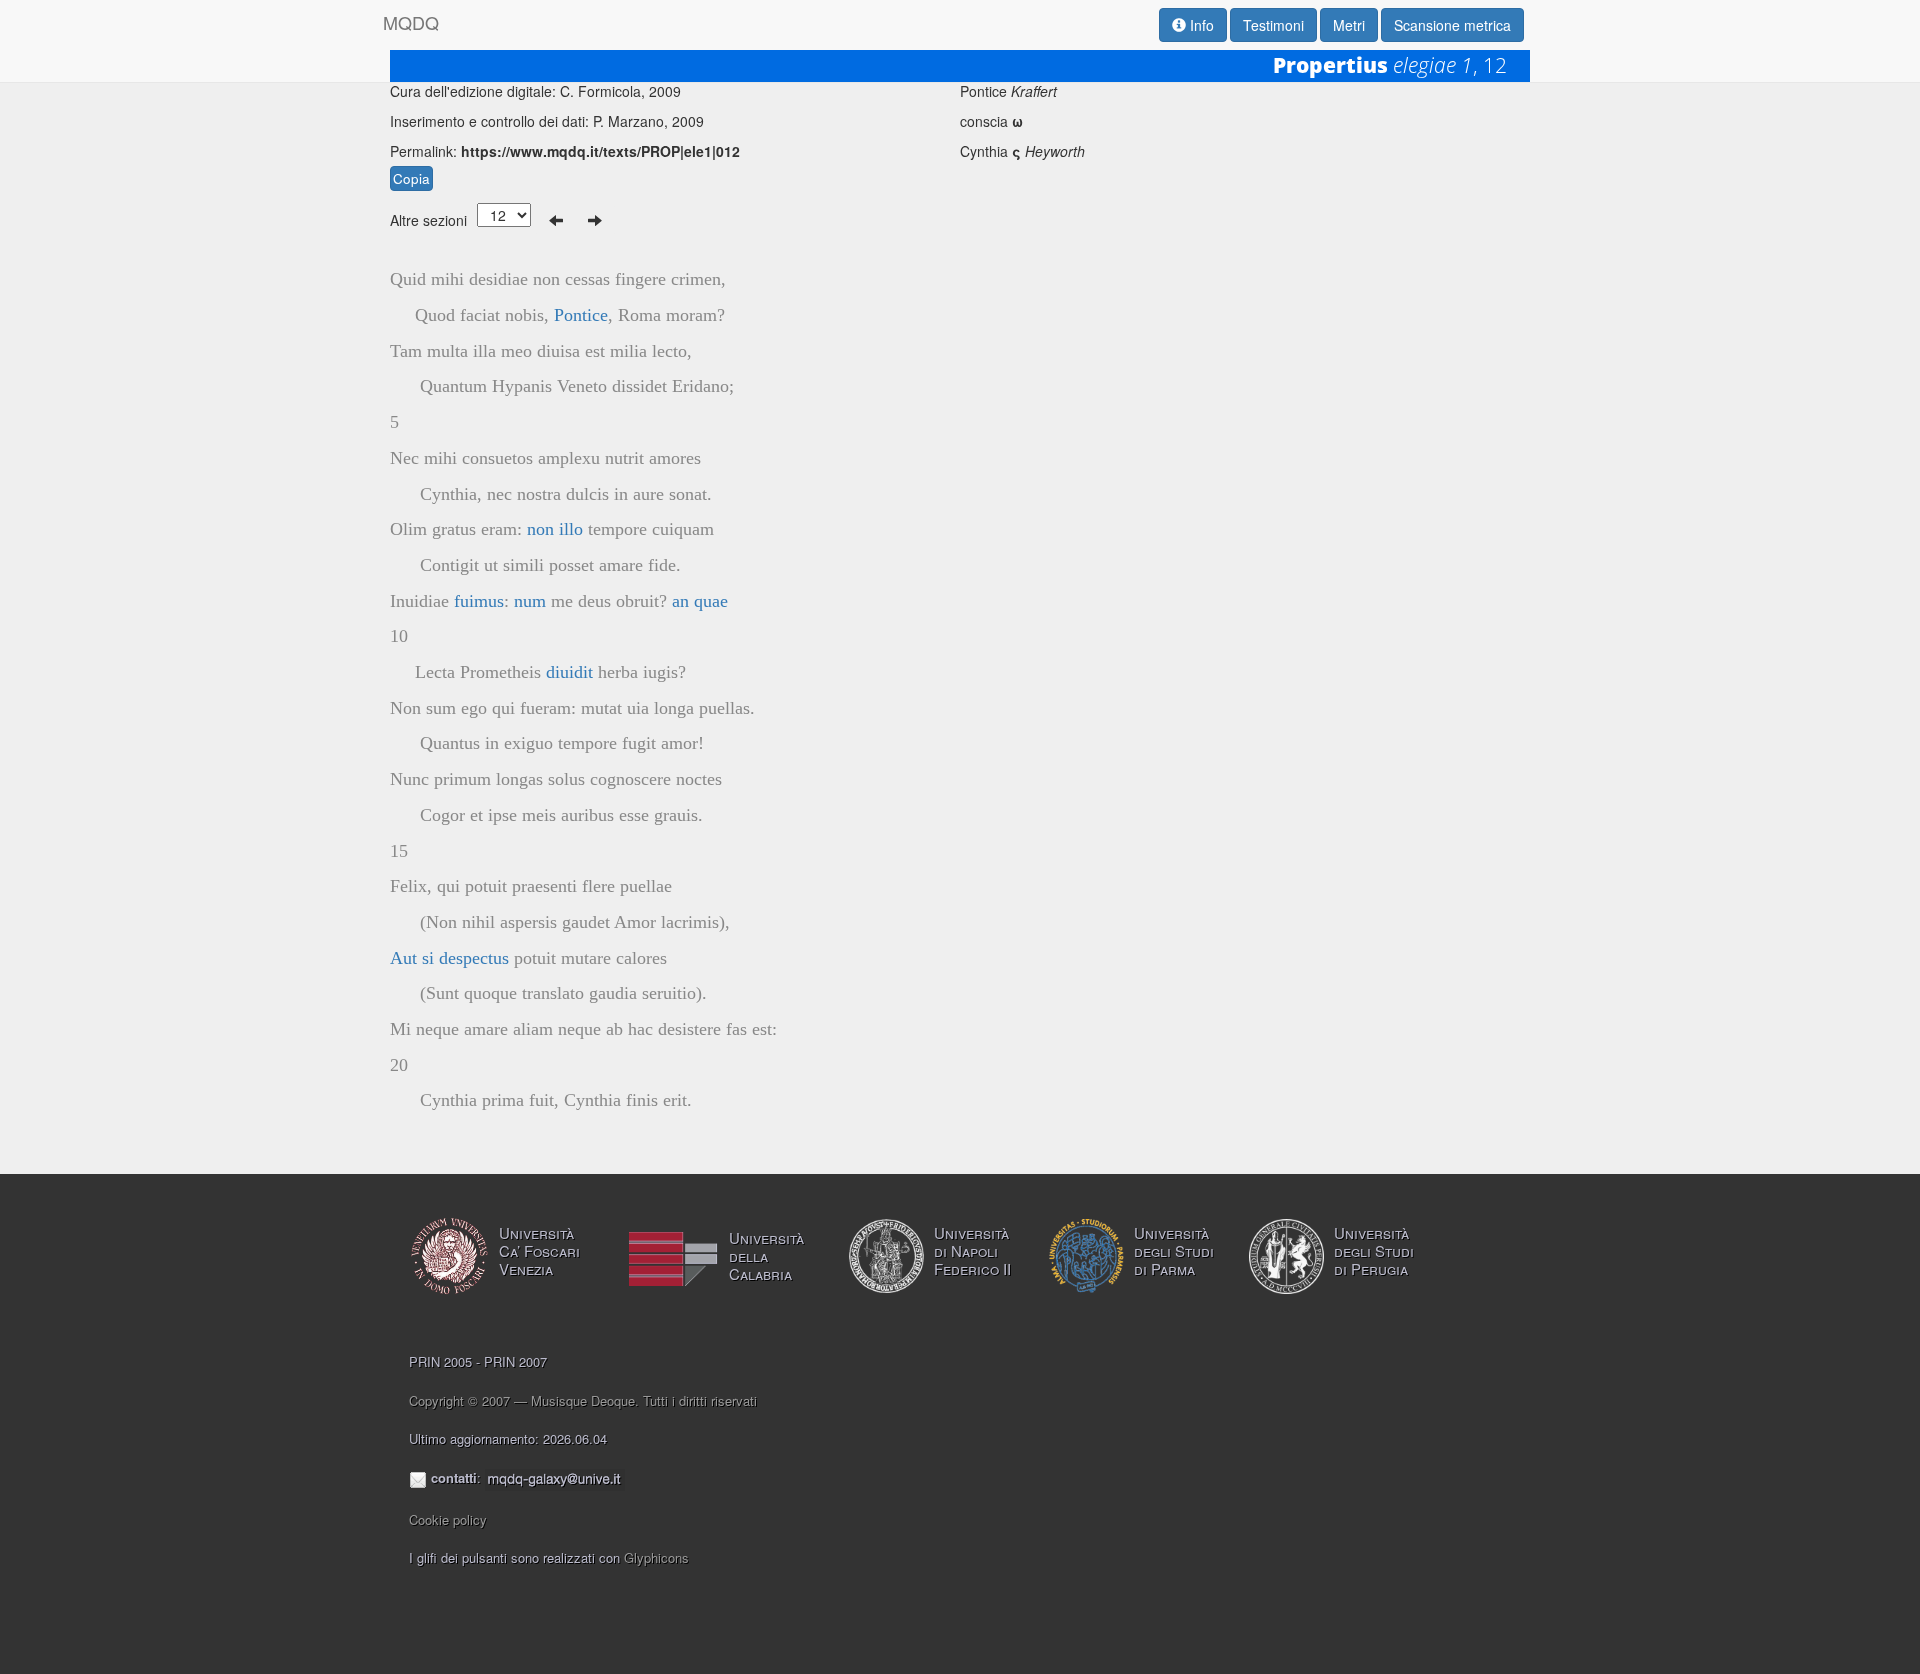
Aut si (412, 958)
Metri (1349, 25)
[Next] (595, 220)
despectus (474, 958)
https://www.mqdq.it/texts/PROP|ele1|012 (600, 151)
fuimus (479, 601)
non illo (555, 529)
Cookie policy (448, 1519)
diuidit (569, 672)
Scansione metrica (1452, 25)
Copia (411, 178)
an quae (700, 601)
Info (1200, 25)
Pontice (581, 315)
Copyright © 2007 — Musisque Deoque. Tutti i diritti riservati (583, 1400)
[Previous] (556, 220)
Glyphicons (656, 1557)
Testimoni (1273, 25)
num (530, 601)
